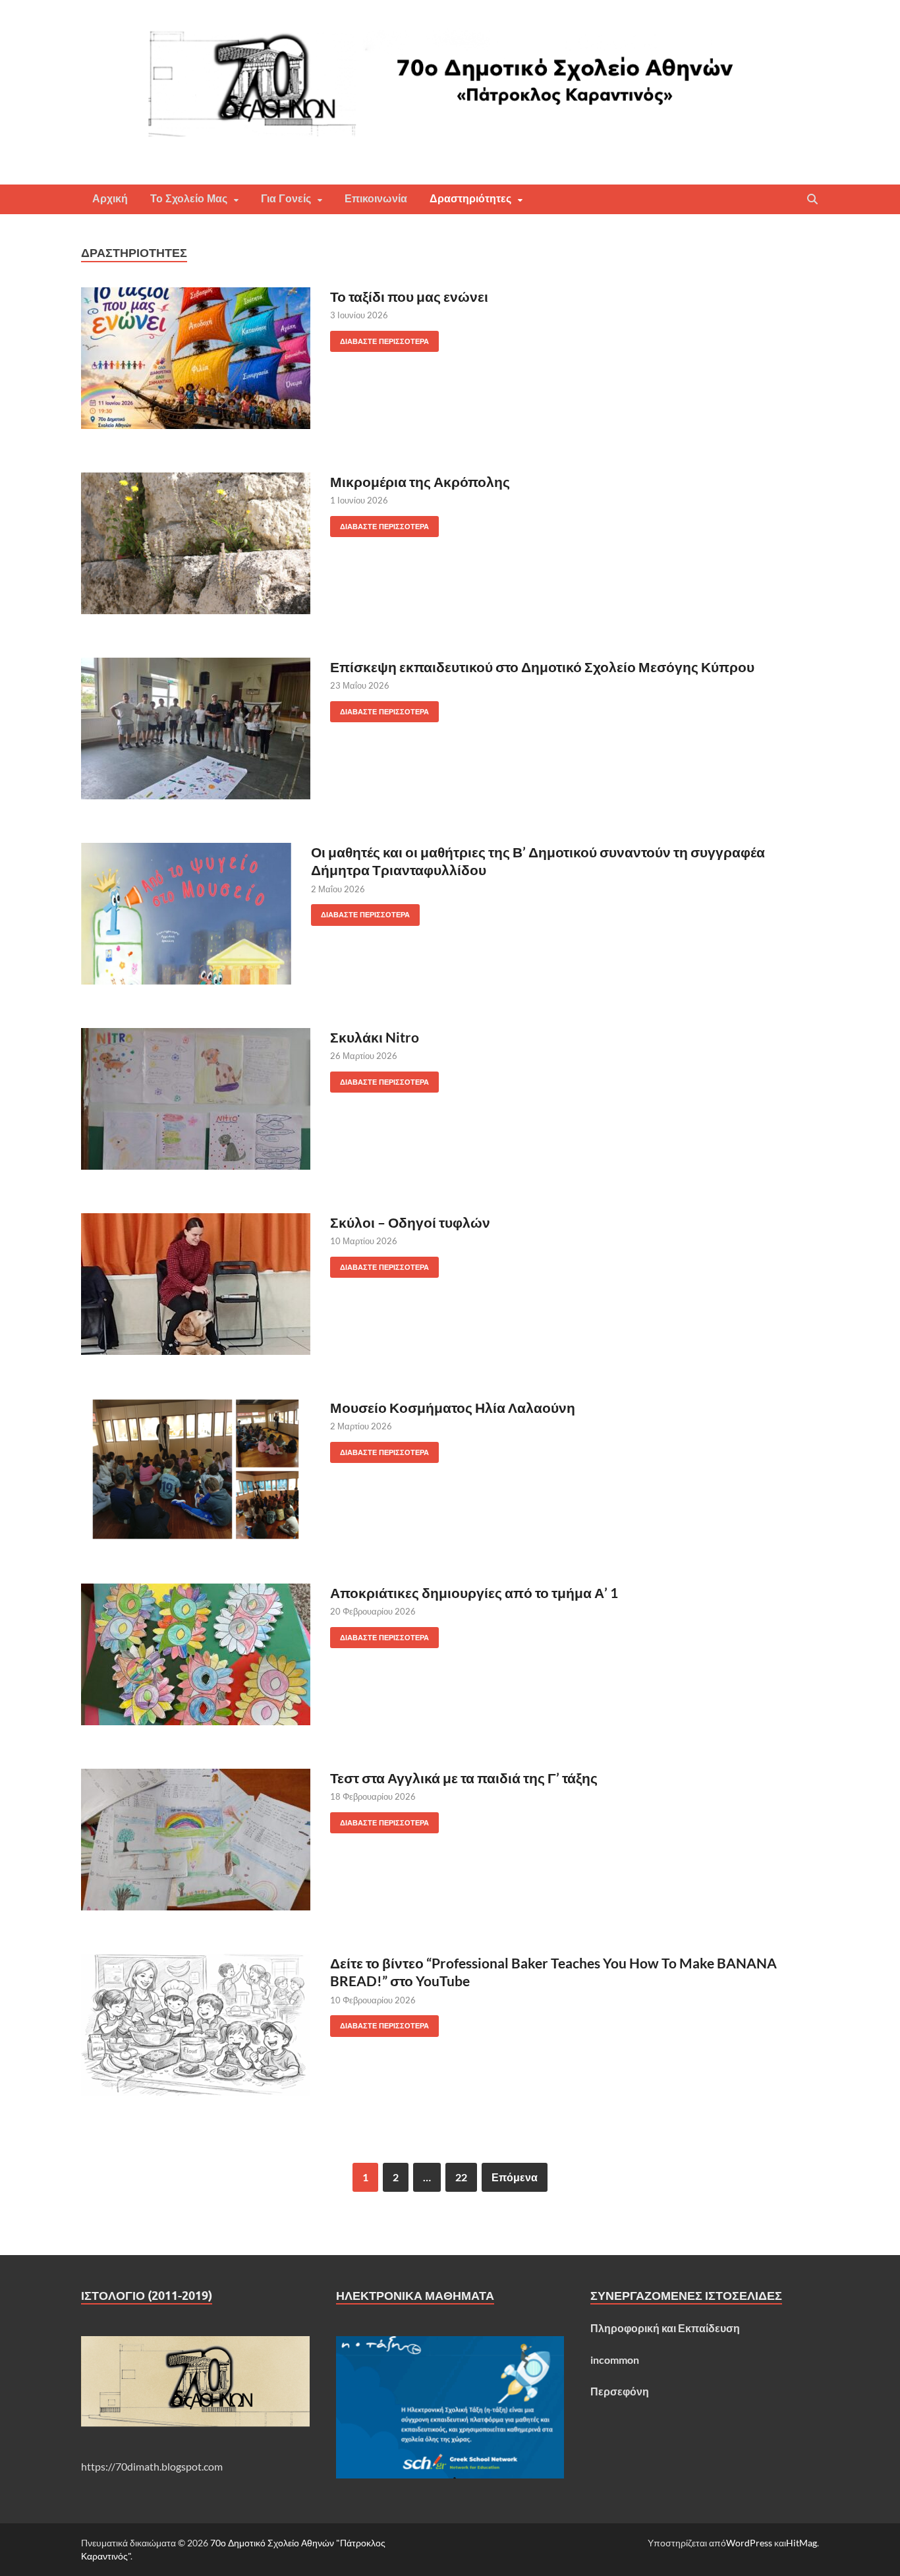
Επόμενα (515, 2177)
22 (461, 2177)
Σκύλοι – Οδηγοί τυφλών (410, 1222)
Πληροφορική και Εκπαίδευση (665, 2328)
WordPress (749, 2543)
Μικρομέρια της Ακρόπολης (420, 481)
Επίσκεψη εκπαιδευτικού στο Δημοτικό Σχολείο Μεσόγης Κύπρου (542, 667)
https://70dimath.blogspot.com (152, 2466)
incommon (615, 2360)
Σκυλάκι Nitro (375, 1037)
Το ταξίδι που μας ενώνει (409, 296)
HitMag (802, 2543)
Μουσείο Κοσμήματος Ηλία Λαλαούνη (453, 1407)
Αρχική (110, 199)
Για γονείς (286, 199)
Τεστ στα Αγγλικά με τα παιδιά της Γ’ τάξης (464, 1778)
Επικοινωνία (376, 199)
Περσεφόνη (620, 2391)
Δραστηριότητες (470, 199)
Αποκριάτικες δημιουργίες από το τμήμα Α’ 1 (474, 1592)
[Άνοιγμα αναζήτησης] (812, 200)
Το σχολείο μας (189, 199)
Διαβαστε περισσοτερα (380, 338)
